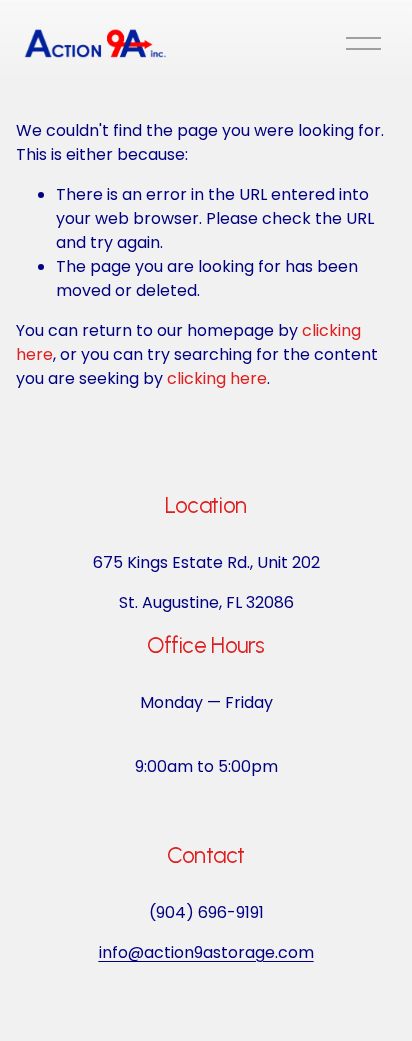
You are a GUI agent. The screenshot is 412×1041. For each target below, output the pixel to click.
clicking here (217, 378)
